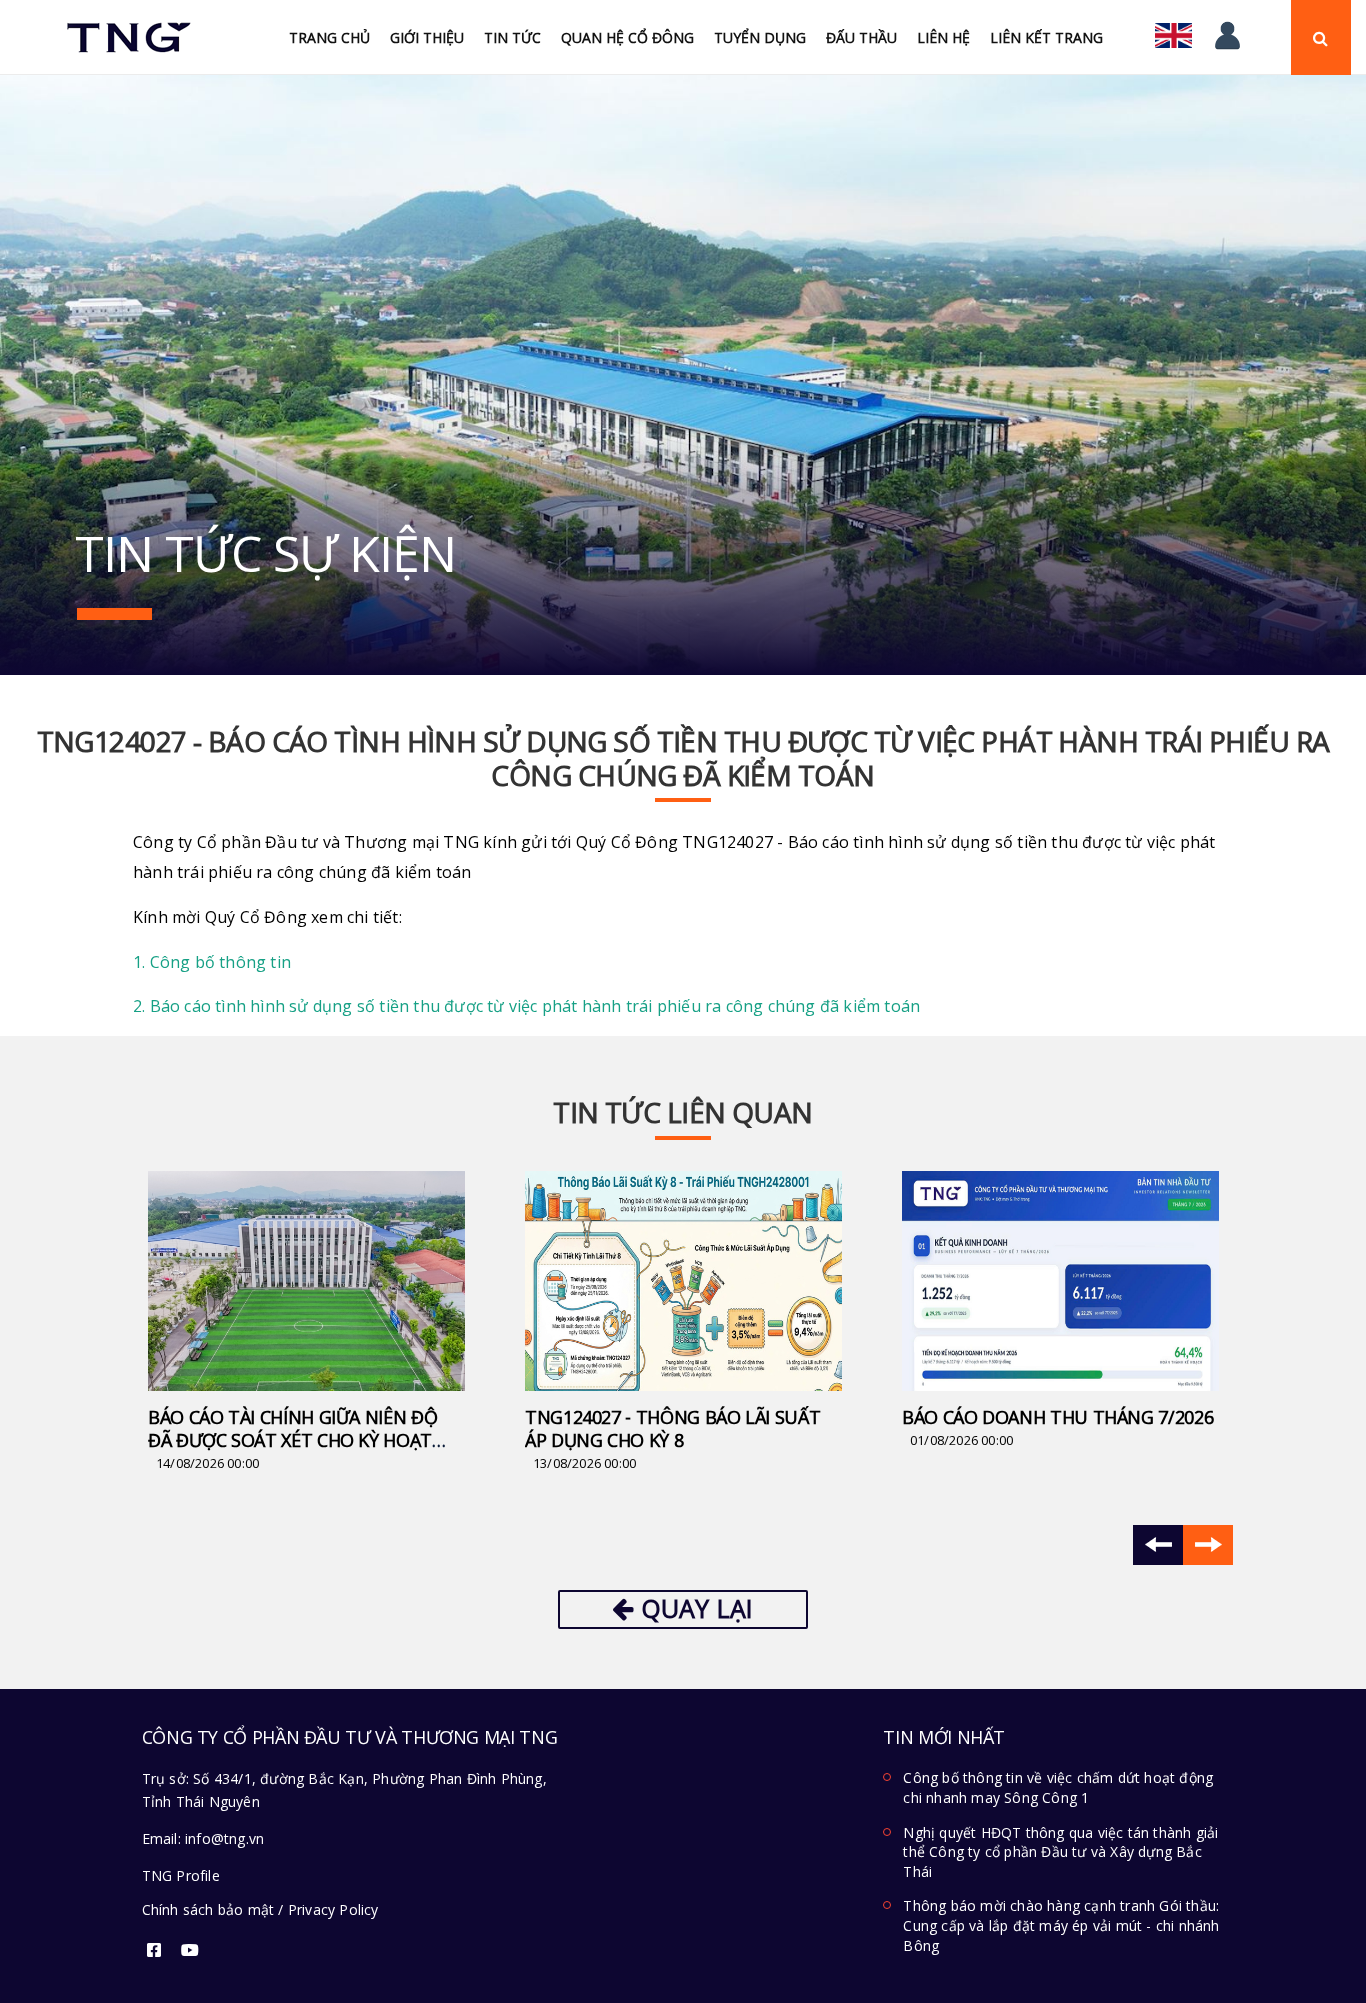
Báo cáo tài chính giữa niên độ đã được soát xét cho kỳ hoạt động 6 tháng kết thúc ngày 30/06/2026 (292, 1451)
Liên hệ (943, 37)
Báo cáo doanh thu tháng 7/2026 (1057, 1417)
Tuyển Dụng (760, 37)
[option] (306, 1323)
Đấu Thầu (861, 37)
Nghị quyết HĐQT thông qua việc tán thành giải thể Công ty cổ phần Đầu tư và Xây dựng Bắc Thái (1060, 1852)
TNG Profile (181, 1875)
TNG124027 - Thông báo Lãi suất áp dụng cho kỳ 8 (672, 1428)
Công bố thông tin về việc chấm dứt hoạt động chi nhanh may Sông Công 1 (1058, 1787)
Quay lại (694, 1608)
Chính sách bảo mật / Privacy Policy (260, 1909)
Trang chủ (329, 37)
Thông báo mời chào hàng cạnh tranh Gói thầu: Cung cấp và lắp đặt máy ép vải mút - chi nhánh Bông (1061, 1925)
